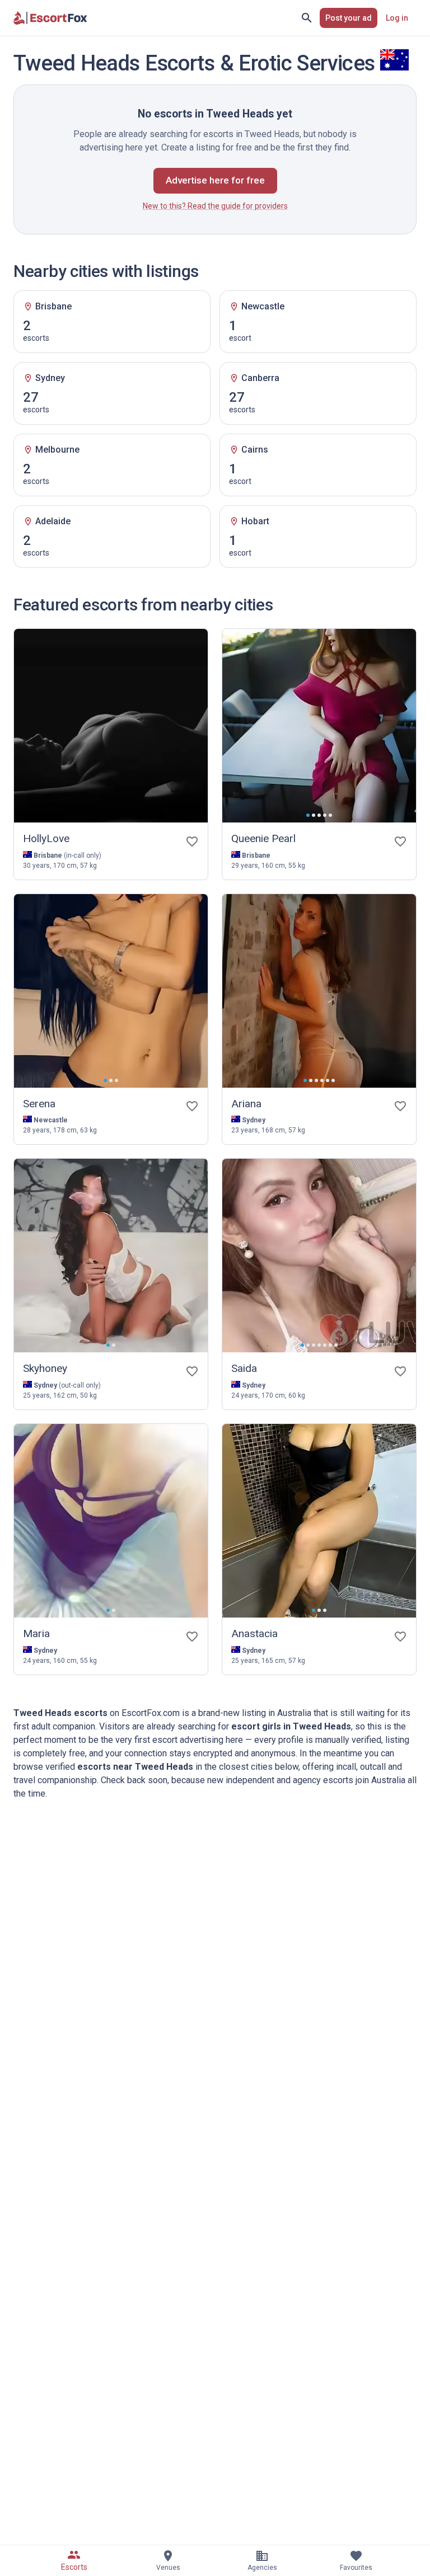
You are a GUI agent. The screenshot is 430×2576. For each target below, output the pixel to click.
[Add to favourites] (192, 842)
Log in (397, 18)
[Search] (307, 18)
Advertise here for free (215, 180)
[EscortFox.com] (50, 18)
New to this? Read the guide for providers (215, 206)
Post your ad (349, 18)
